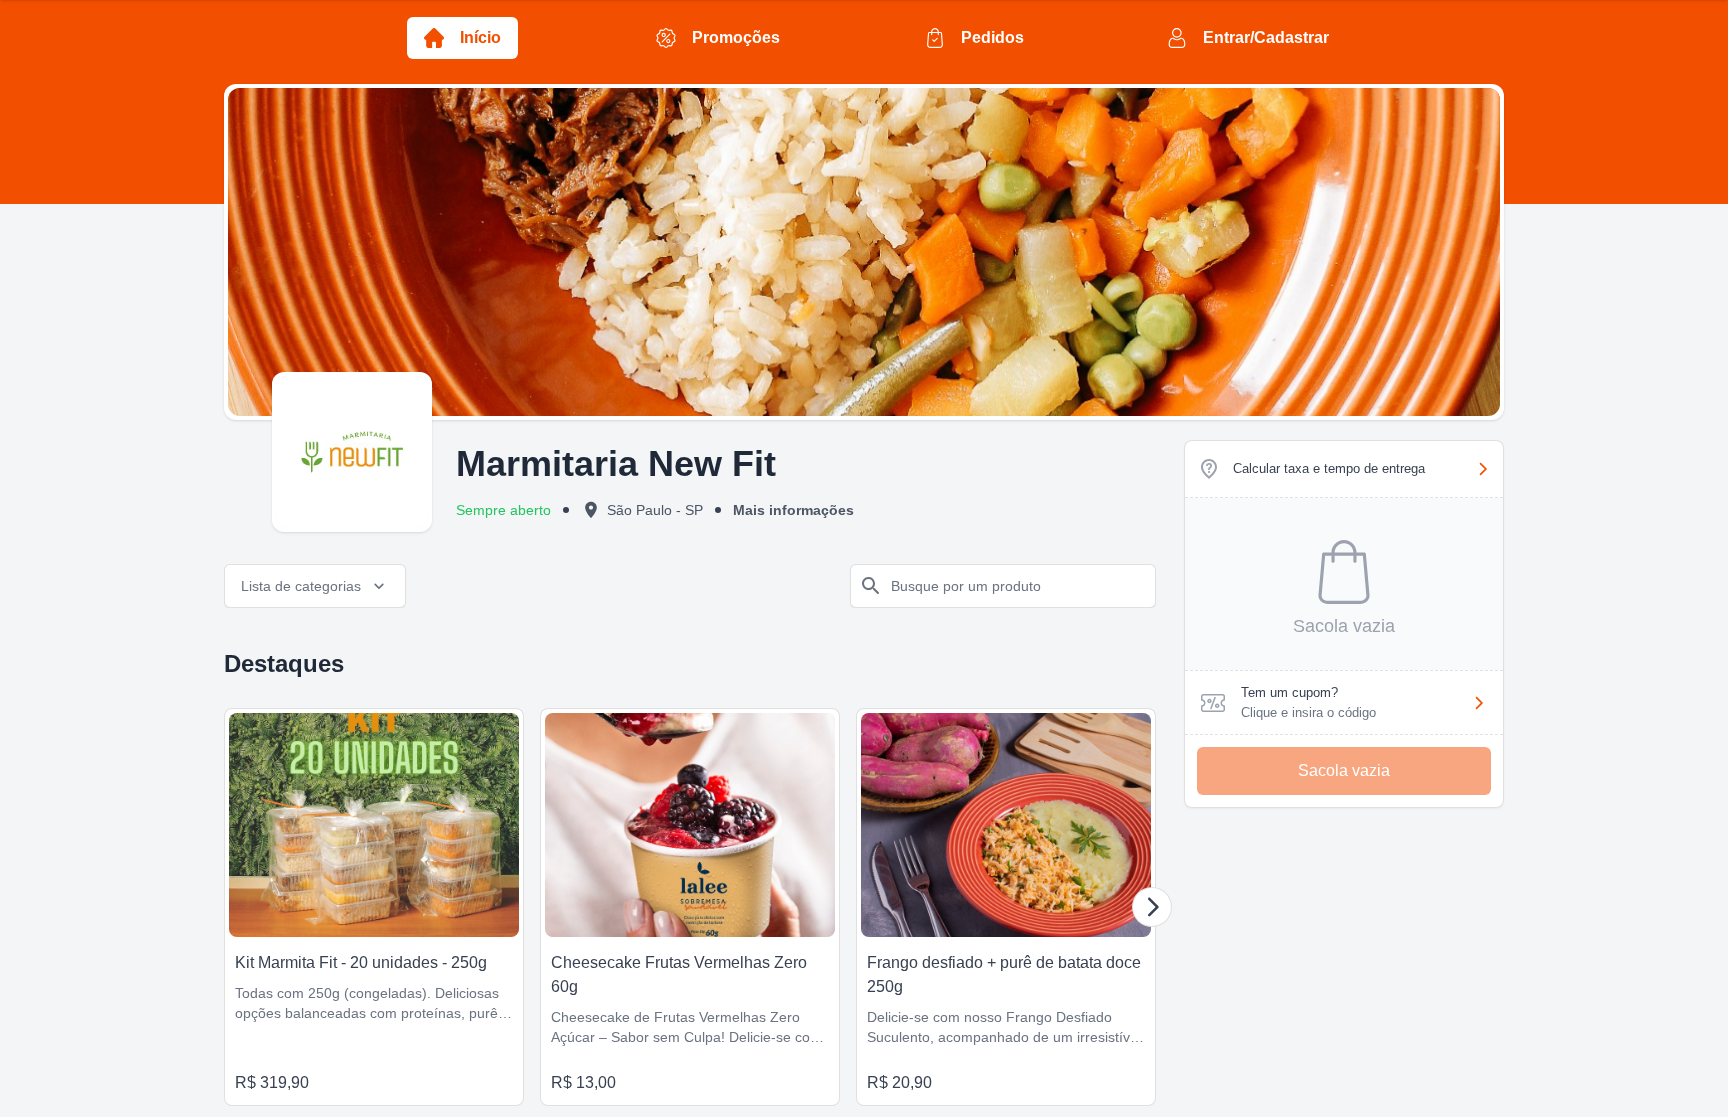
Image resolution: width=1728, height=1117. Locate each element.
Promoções (736, 37)
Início (480, 37)
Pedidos (992, 37)
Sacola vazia (1344, 770)
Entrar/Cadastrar (1266, 37)
